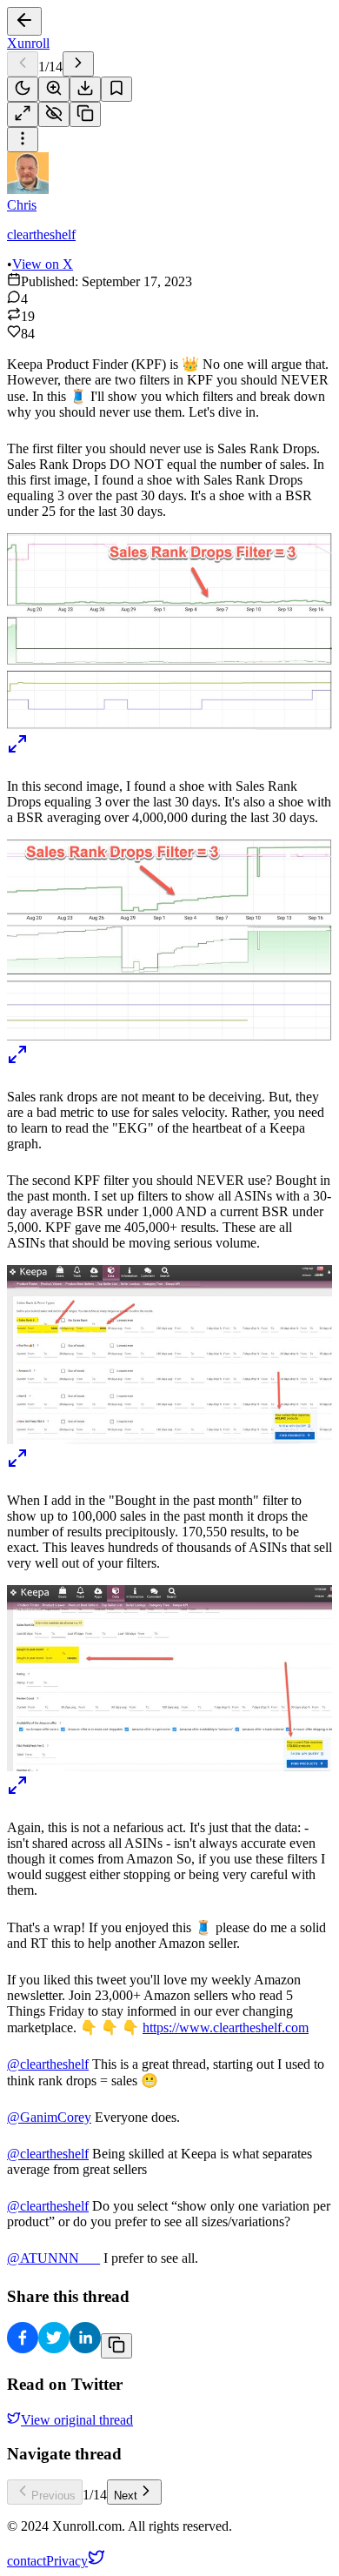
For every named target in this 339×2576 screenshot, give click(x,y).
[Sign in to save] (116, 89)
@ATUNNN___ (53, 2258)
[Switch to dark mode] (23, 89)
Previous (53, 2496)
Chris (22, 205)
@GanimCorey (49, 2117)
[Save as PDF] (85, 89)
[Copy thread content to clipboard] (116, 2346)
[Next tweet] (78, 64)
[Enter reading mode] (23, 114)
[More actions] (23, 140)
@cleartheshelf (48, 2064)
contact (27, 2561)
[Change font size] (54, 89)
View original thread (77, 2420)
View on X (43, 264)
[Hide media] (54, 114)
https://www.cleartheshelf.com (226, 2027)
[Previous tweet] (23, 64)
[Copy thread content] (85, 114)
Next (126, 2496)
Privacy (67, 2561)
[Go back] (24, 21)
